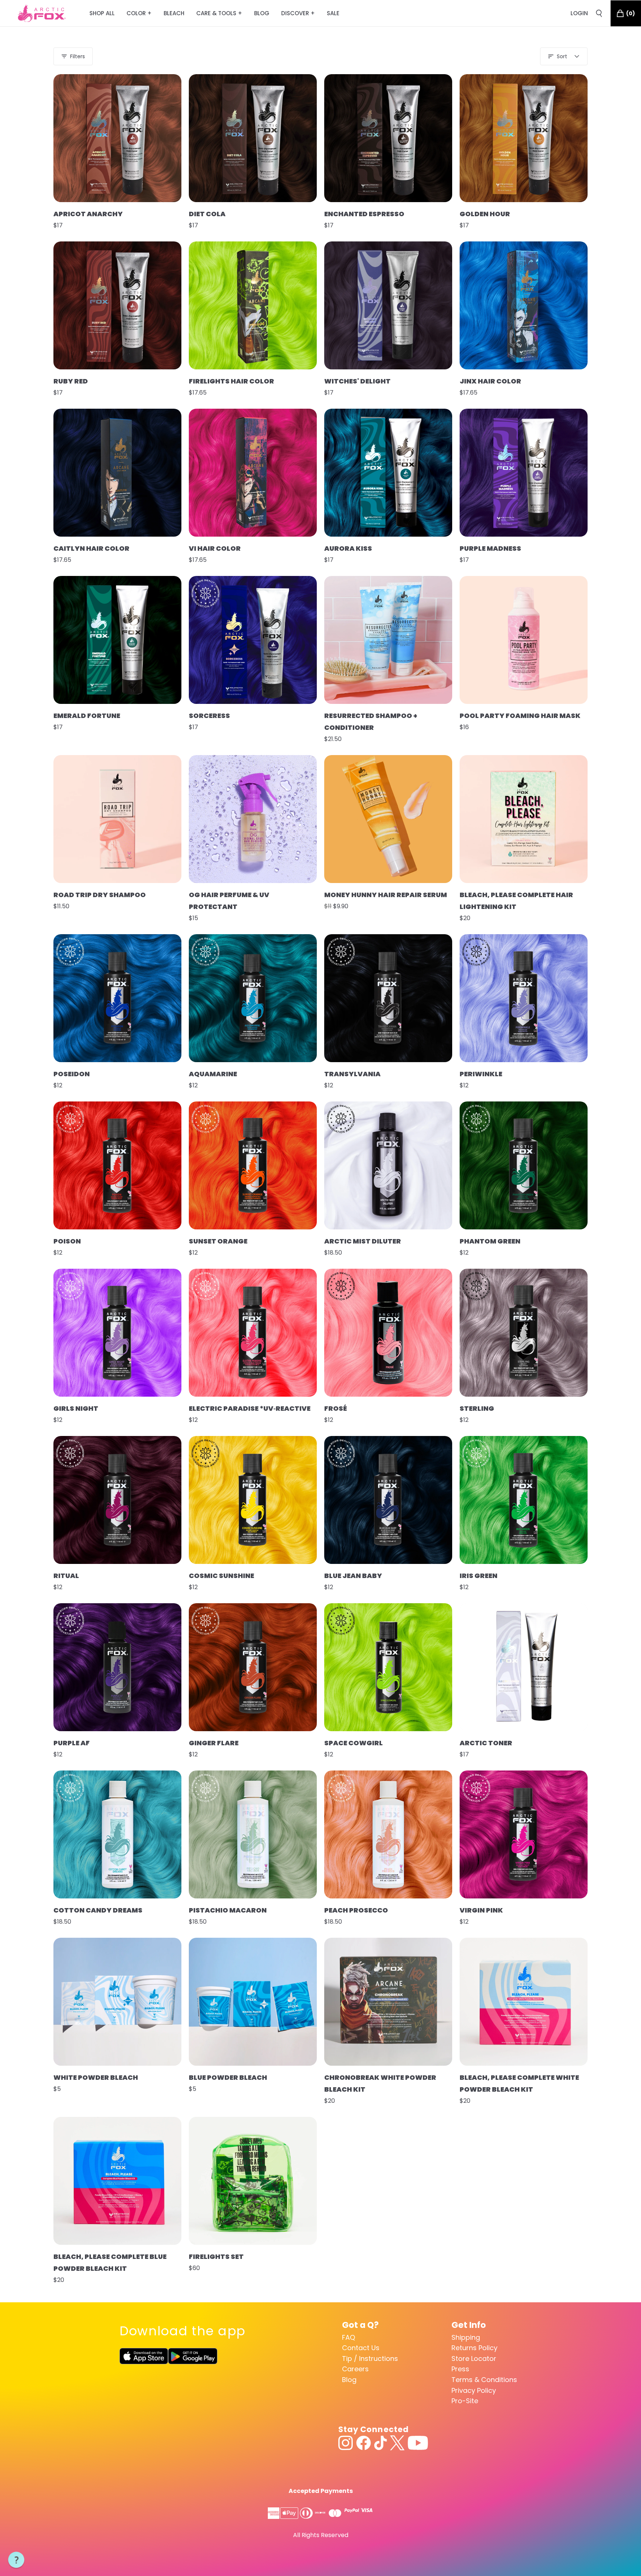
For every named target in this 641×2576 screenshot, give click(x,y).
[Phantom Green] (524, 1165)
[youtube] (418, 2443)
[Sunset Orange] (253, 1165)
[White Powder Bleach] (117, 2002)
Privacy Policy (474, 2390)
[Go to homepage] (42, 13)
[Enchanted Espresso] (388, 138)
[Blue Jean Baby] (388, 1500)
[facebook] (364, 2443)
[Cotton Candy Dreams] (117, 1834)
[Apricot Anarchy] (117, 138)
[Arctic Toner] (524, 1667)
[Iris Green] (524, 1500)
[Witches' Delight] (388, 305)
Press (460, 2369)
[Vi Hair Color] (253, 473)
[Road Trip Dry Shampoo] (117, 819)
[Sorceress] (253, 640)
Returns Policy (474, 2348)
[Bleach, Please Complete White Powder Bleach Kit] (524, 2002)
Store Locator (474, 2358)
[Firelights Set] (253, 2181)
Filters (78, 56)
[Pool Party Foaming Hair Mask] (524, 640)
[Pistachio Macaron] (253, 1834)
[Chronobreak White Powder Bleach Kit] (388, 2002)
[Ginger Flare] (253, 1667)
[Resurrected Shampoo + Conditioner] (388, 640)
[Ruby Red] (117, 305)
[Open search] (599, 13)
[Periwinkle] (524, 998)
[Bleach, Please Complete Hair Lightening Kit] (524, 819)
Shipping (466, 2337)
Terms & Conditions (484, 2380)
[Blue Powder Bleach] (253, 2002)
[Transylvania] (388, 998)
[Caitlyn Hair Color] (117, 473)
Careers (355, 2369)
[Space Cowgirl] (388, 1667)
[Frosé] (388, 1333)
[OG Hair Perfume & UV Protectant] (253, 819)
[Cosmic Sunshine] (253, 1500)
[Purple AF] (117, 1667)
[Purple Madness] (524, 473)
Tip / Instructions (370, 2358)
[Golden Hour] (524, 138)
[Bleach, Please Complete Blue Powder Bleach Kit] (117, 2181)
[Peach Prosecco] (388, 1834)
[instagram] (346, 2443)
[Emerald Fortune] (117, 640)
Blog (349, 2380)
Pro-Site (465, 2401)
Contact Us (361, 2348)
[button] (16, 2560)
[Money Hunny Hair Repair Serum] (388, 819)
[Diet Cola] (253, 138)
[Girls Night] (117, 1333)
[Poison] (117, 1165)
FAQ (349, 2337)
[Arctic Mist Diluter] (388, 1165)
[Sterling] (524, 1333)
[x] (397, 2443)
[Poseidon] (117, 998)
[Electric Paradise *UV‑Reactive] (253, 1333)
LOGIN (579, 13)
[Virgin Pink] (524, 1834)
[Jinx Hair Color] (524, 305)
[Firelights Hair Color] (253, 305)
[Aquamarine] (253, 998)
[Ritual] (117, 1500)
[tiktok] (380, 2443)
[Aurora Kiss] (388, 473)
